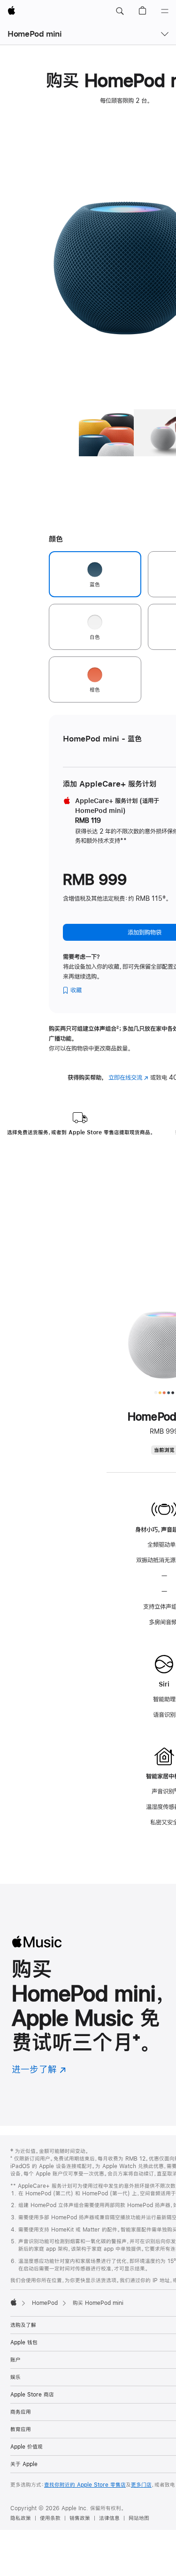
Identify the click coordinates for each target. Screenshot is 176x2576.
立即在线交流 (128, 1077)
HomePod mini (35, 34)
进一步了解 (39, 2069)
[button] (120, 11)
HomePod (45, 2303)
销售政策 (80, 2518)
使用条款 (50, 2518)
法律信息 (109, 2518)
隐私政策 (21, 2518)
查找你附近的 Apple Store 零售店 (85, 2485)
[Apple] (14, 2302)
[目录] (165, 11)
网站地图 (139, 2518)
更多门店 (141, 2485)
